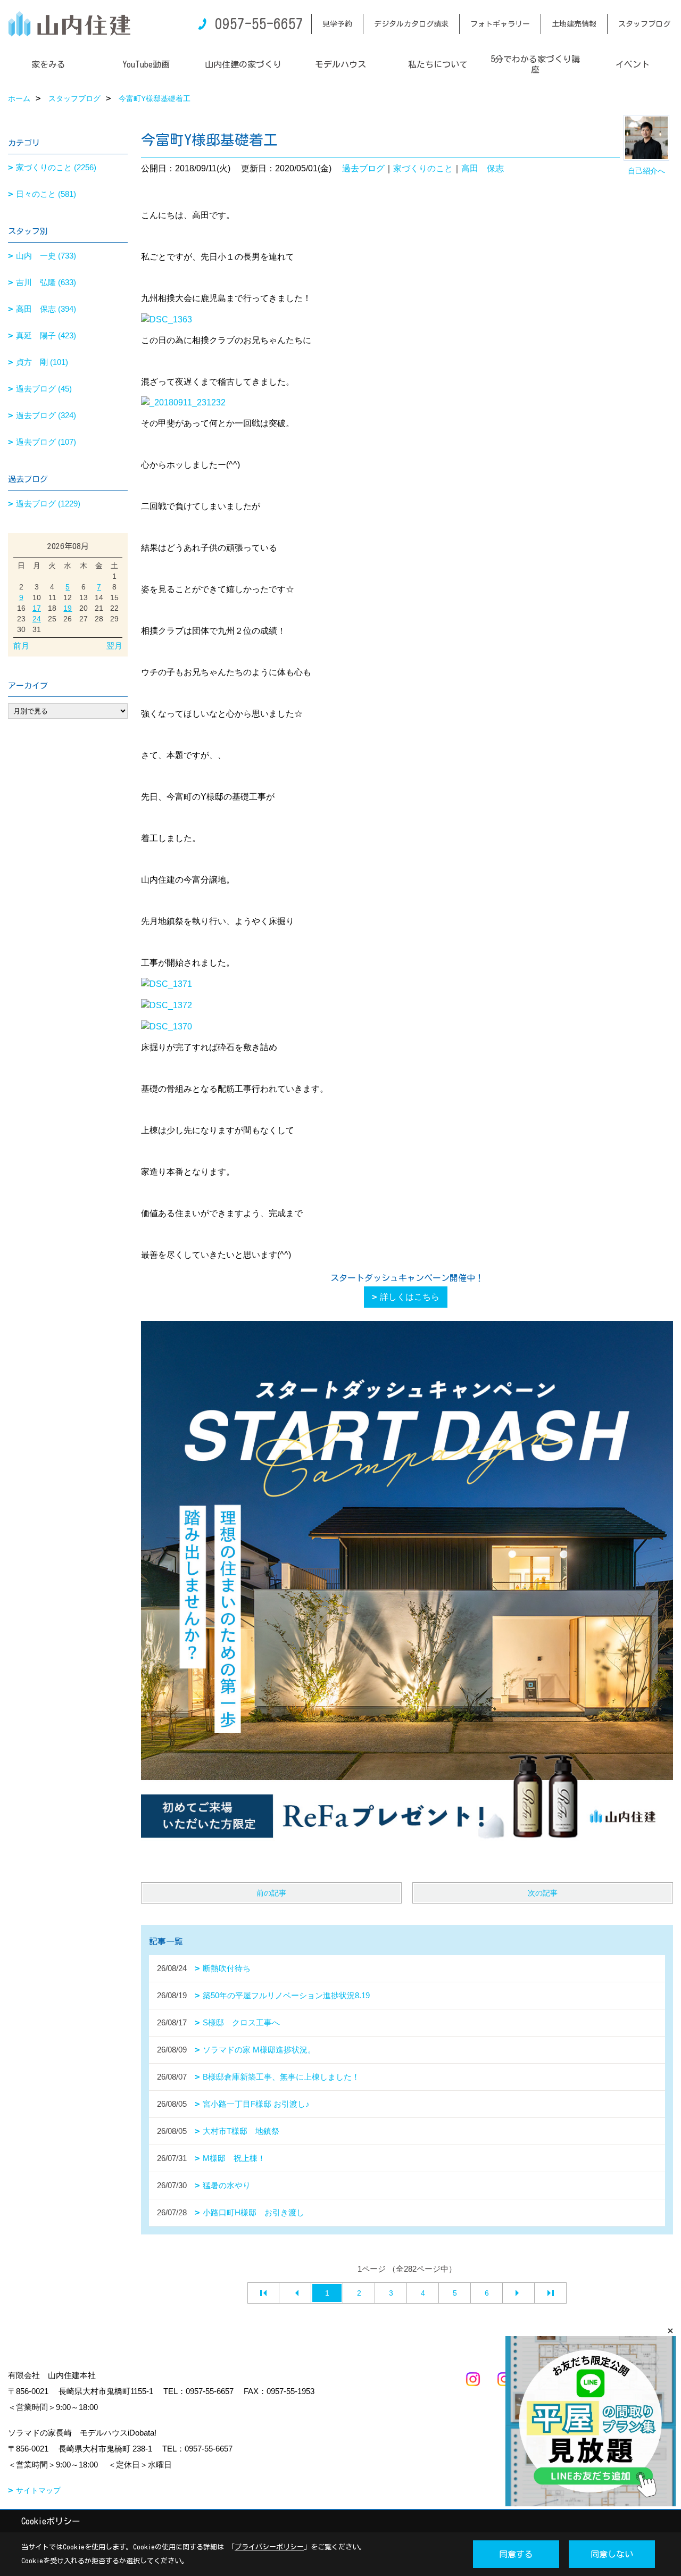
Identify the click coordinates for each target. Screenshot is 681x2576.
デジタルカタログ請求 (411, 24)
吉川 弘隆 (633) (46, 282)
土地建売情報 (574, 24)
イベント (633, 64)
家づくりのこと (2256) (56, 167)
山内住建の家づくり (243, 64)
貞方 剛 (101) (42, 362)
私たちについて (438, 64)
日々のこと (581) (46, 194)
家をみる (48, 64)
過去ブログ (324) (46, 415)
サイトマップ (38, 2490)
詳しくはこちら (410, 1297)
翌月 (114, 646)
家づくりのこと (423, 168)
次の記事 (543, 1893)
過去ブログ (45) (44, 389)
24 (37, 619)
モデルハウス (340, 64)
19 (68, 608)
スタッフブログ (644, 24)
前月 (21, 646)
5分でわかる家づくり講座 (535, 64)
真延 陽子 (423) (46, 335)
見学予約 (337, 24)
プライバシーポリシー (269, 2547)
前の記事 (271, 1893)
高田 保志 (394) (46, 309)
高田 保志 (483, 168)
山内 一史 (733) (46, 256)
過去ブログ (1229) (48, 504)
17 (37, 608)
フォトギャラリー (500, 24)
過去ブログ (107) (46, 442)
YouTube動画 (146, 64)
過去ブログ (363, 168)
